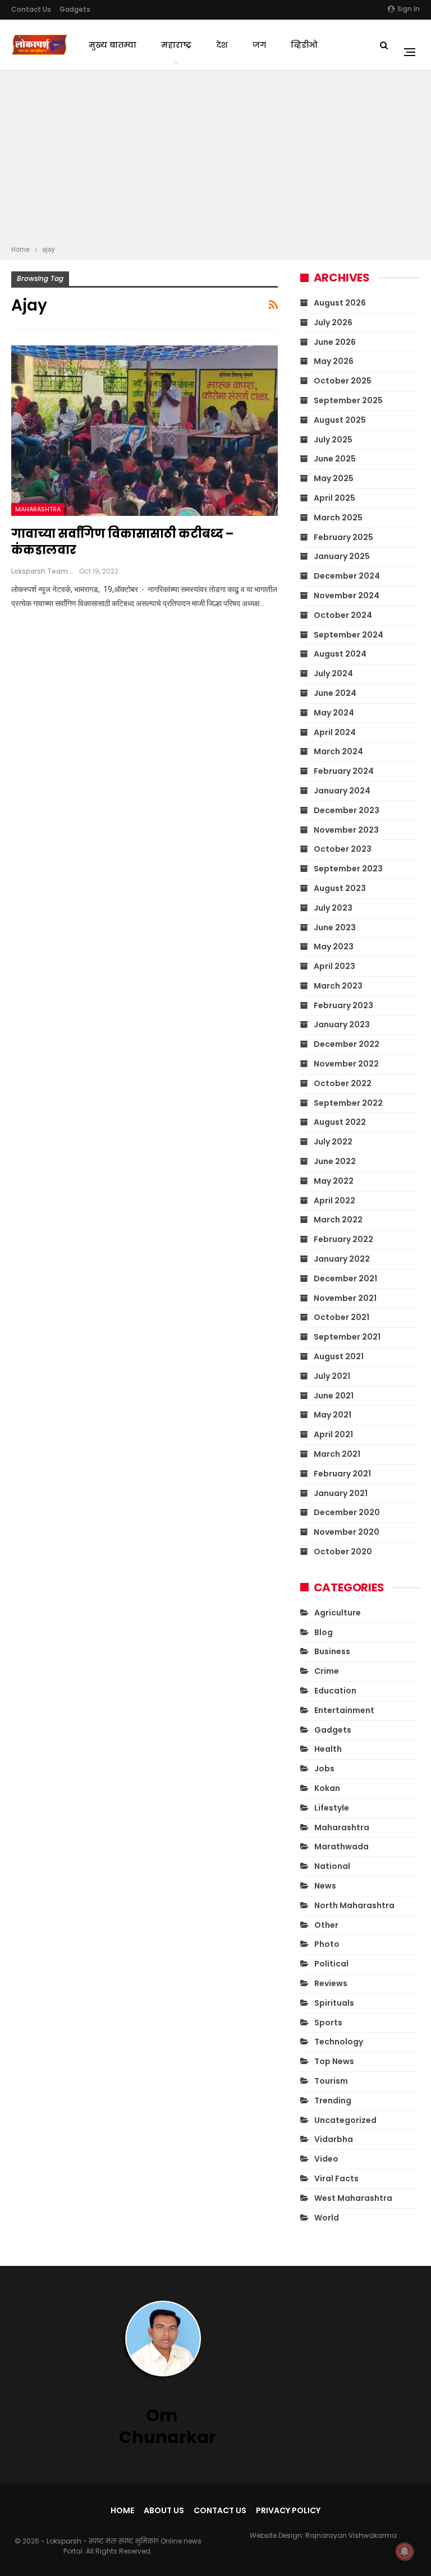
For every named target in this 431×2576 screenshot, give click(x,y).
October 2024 (343, 615)
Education (335, 1691)
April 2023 (334, 966)
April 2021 (333, 1434)
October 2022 (343, 1083)
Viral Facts (336, 2178)
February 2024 (344, 771)
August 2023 (340, 888)
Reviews (331, 1983)
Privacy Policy (288, 2510)
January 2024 (342, 791)
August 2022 (340, 1122)
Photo (327, 1944)
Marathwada (341, 1846)
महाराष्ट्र (176, 45)
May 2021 (333, 1415)
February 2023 (343, 1005)
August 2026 (340, 303)
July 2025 (333, 440)
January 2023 (342, 1024)
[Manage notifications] (405, 2551)
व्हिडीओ (304, 45)
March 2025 (338, 518)
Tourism (331, 2081)
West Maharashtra (353, 2198)
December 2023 (347, 810)
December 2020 (347, 1512)
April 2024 (335, 732)
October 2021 (341, 1317)
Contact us (31, 9)
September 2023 (348, 869)
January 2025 (342, 556)
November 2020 (347, 1532)
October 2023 (343, 849)
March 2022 (338, 1220)
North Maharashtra (354, 1905)
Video (326, 2159)
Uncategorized (345, 2120)
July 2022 (333, 1142)
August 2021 (339, 1356)
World (327, 2218)
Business (332, 1651)
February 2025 (343, 537)
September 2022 (348, 1103)
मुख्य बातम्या (113, 45)
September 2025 (348, 400)
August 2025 (340, 420)
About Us (164, 2510)
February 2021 (342, 1474)
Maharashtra (38, 509)
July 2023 (333, 908)
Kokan (327, 1788)
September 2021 (347, 1337)
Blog (324, 1632)
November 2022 (346, 1064)
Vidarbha (334, 2139)
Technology (339, 2042)
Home (122, 2510)
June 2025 (335, 459)
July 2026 (333, 322)
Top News (334, 2061)
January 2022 (342, 1259)
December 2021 (345, 1278)
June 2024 (335, 693)
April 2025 (334, 498)
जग (259, 45)
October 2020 (343, 1552)
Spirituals (334, 2003)
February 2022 (343, 1239)
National (332, 1866)
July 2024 (333, 673)
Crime (327, 1671)
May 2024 (334, 713)
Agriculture (338, 1613)
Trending (333, 2100)
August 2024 (340, 654)
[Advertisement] (215, 159)
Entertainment (344, 1710)
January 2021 (341, 1493)
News (325, 1886)
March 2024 (338, 751)
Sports (328, 2023)
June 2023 (335, 927)
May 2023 (334, 947)
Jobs (324, 1769)
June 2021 (334, 1396)
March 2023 (338, 986)
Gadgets (75, 9)
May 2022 (334, 1181)
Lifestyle (332, 1808)
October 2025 (343, 381)
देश (222, 45)
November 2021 (345, 1298)
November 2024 (347, 595)
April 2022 (334, 1201)
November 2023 (346, 830)
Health (328, 1749)
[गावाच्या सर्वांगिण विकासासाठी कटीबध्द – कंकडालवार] (145, 431)
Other (326, 1925)
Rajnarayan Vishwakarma (351, 2535)
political (331, 1964)
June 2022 (335, 1161)
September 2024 (349, 635)
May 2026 (334, 361)
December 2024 (347, 576)
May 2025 (334, 478)
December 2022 (347, 1044)
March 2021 (337, 1454)
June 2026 (335, 342)
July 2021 (332, 1376)
